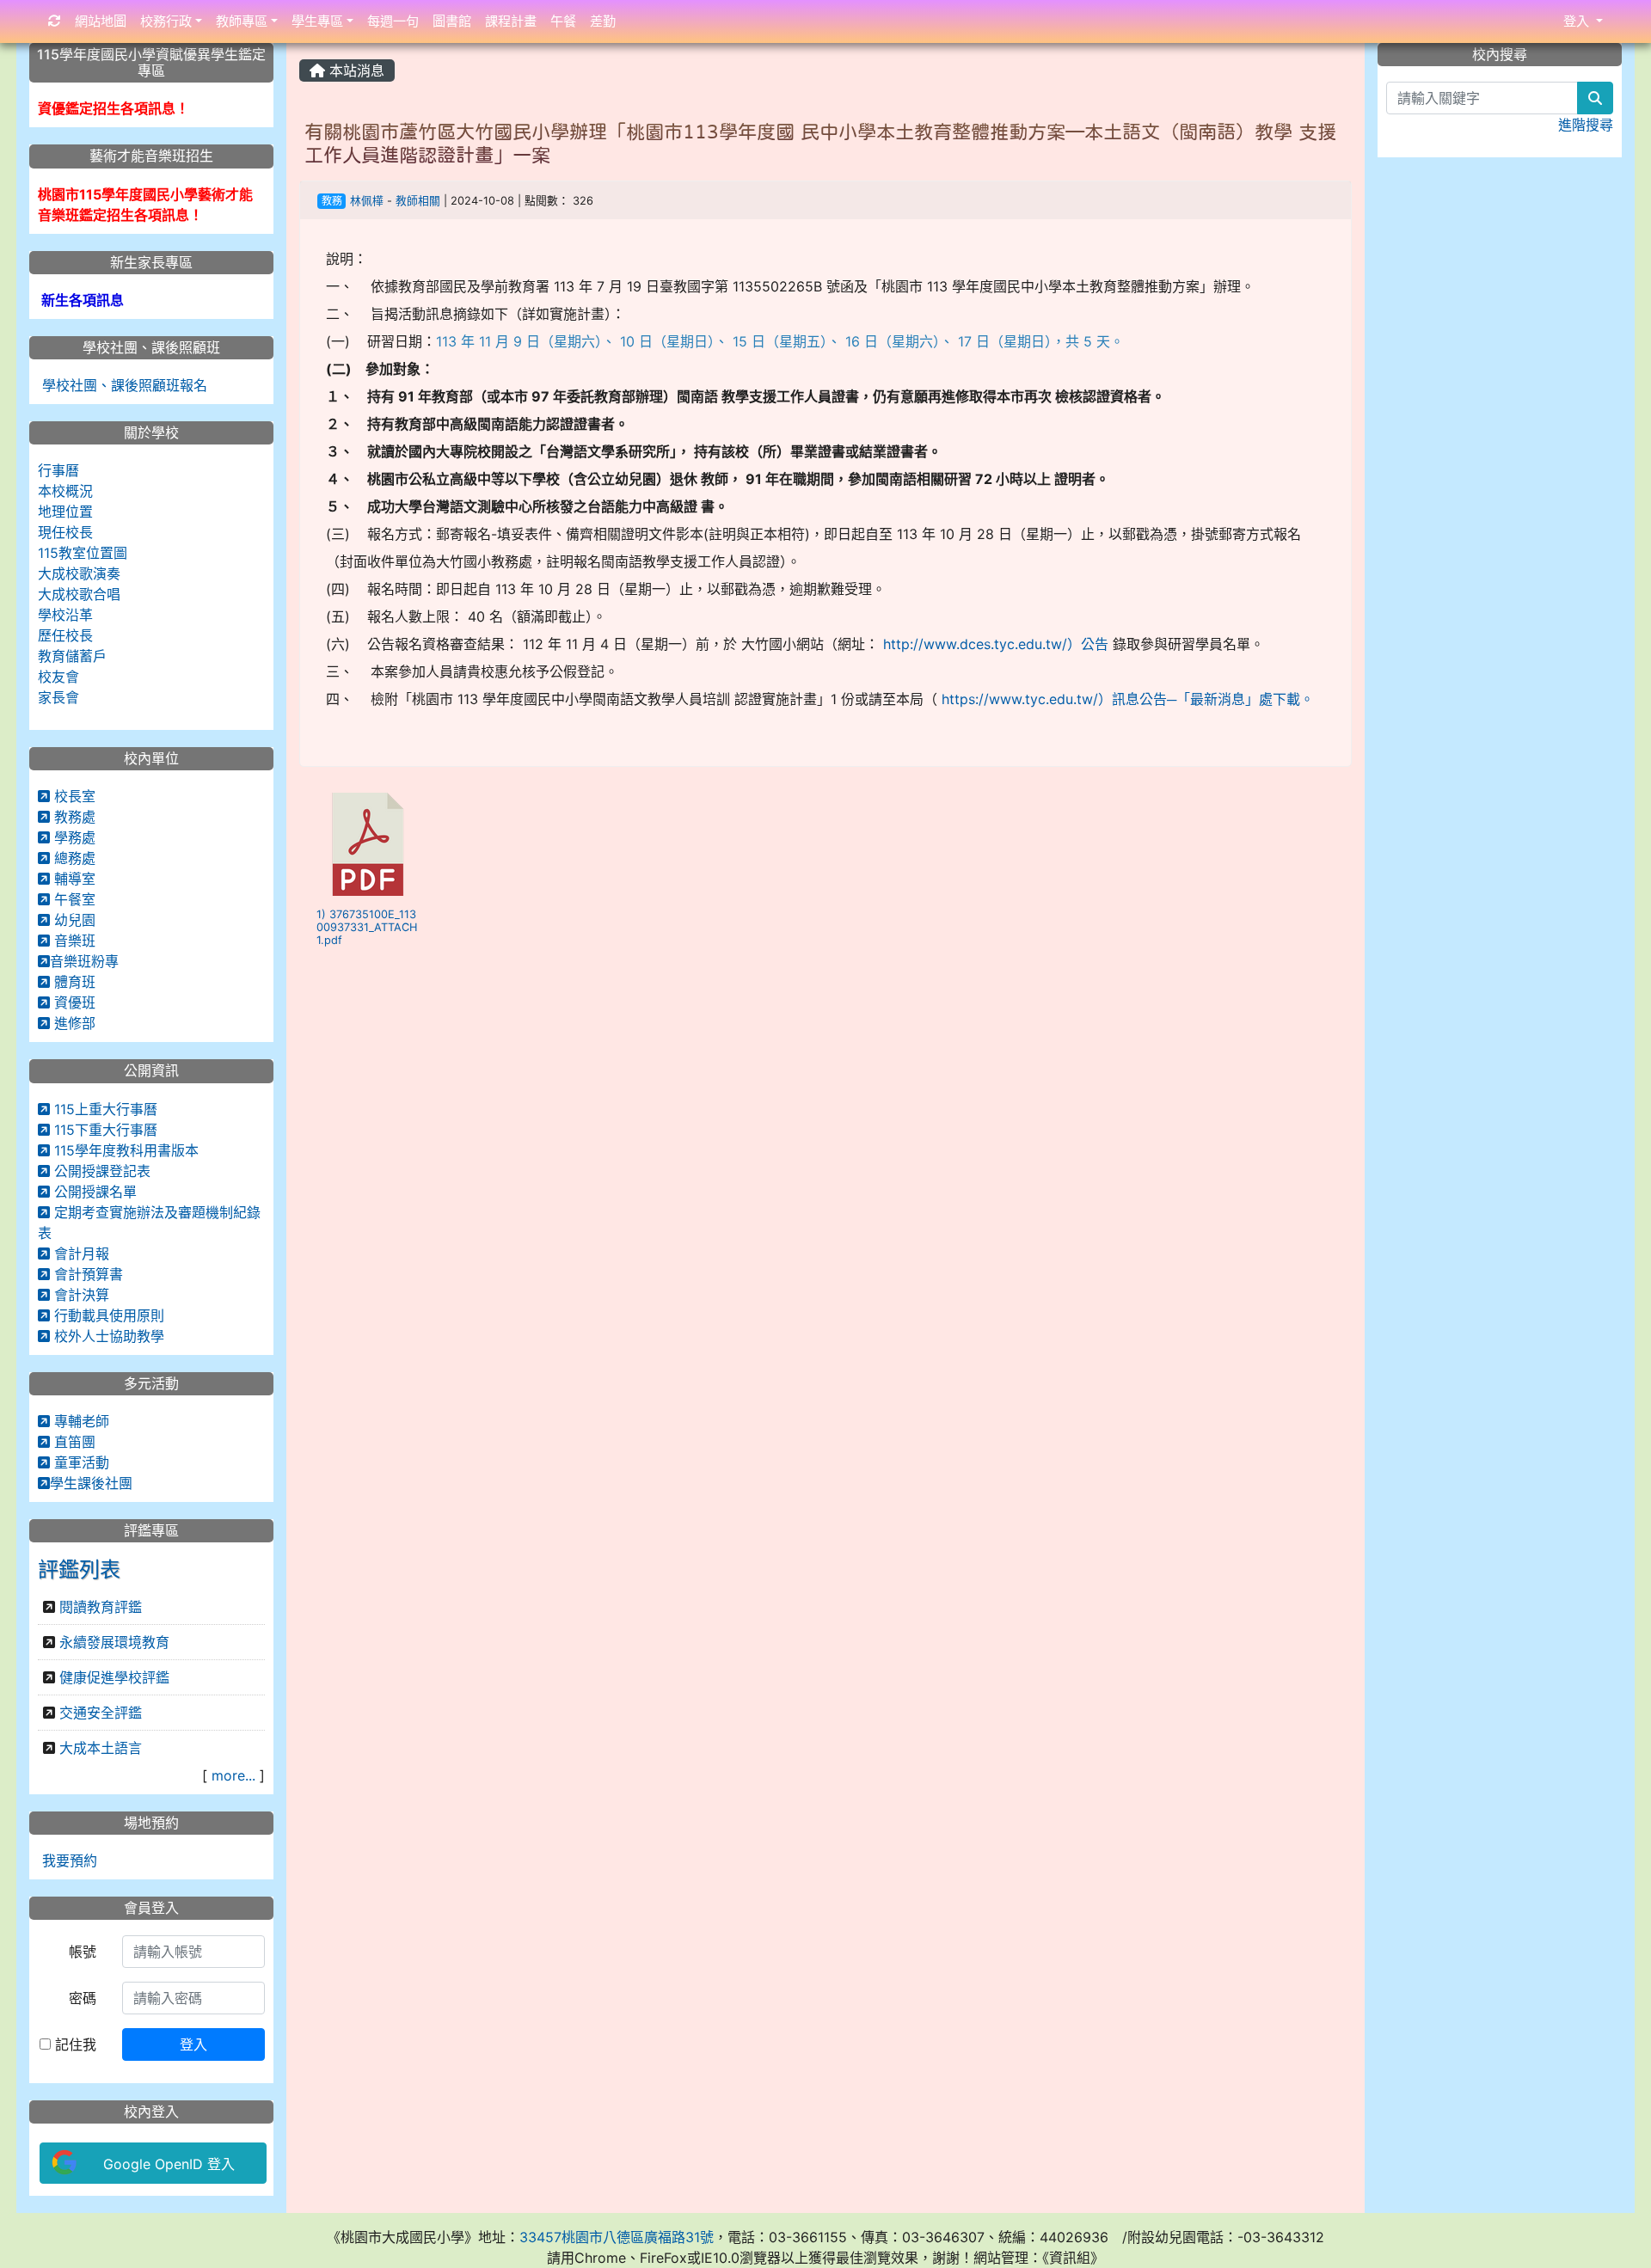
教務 (332, 201)
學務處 (73, 837)
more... (233, 1775)
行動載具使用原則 (107, 1315)
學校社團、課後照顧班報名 (123, 385)
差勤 (603, 21)
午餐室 (73, 899)
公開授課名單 (93, 1192)
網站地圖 (101, 21)
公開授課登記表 (100, 1171)
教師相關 (418, 201)
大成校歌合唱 (79, 594)
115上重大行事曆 (104, 1109)
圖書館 (452, 21)
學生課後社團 (91, 1483)
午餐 (563, 21)
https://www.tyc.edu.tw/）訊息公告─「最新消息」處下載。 (1128, 699)
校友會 (58, 677)
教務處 (73, 817)
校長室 (73, 796)
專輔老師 (80, 1421)
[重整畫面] (55, 22)
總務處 (73, 858)
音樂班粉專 (84, 961)
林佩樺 (367, 201)
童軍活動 (80, 1462)
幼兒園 (73, 920)
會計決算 (80, 1295)
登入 (193, 2044)
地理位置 (65, 512)
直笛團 (73, 1442)
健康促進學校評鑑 (114, 1677)
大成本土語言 (101, 1748)
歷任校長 (65, 635)
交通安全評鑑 (101, 1713)
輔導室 (73, 879)
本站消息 (355, 70)
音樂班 (73, 941)
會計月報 (80, 1254)
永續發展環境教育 (114, 1642)
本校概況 (65, 491)
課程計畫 (511, 21)
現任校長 (65, 532)
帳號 (83, 1952)
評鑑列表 (79, 1569)
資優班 (73, 1002)
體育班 (73, 982)
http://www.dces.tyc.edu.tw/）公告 (996, 644)
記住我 (74, 2044)
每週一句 (393, 21)
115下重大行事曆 (104, 1130)
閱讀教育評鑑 (101, 1607)
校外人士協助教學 (107, 1336)
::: (303, 49)
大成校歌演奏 (79, 573)
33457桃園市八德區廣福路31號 (617, 2237)
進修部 (73, 1023)
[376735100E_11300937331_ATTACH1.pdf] (368, 844)
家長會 (58, 697)
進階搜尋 (1586, 125)
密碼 (83, 1998)
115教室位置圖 (83, 553)
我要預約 (68, 1860)
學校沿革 (65, 615)
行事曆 (58, 470)
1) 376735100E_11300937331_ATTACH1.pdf (367, 928)
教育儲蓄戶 (72, 656)
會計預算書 (86, 1274)
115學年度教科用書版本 (124, 1150)
